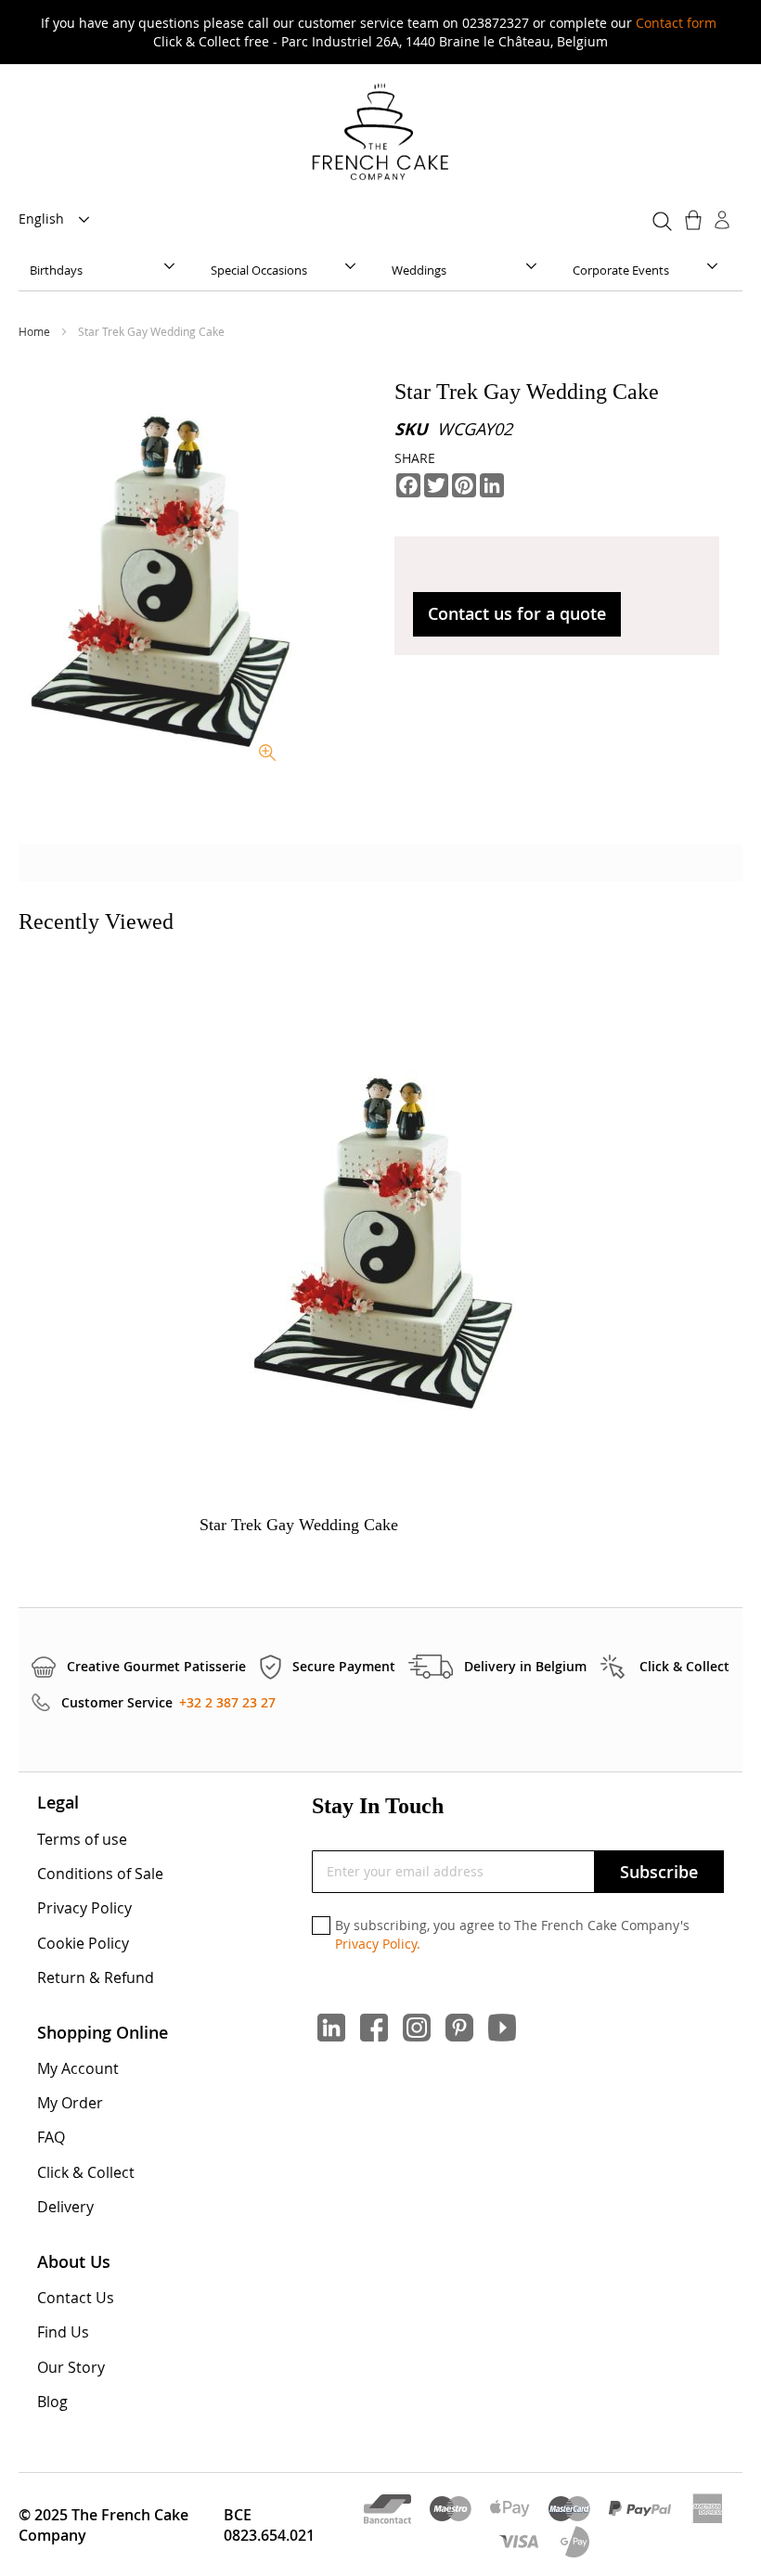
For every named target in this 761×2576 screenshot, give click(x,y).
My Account (78, 2068)
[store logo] (380, 133)
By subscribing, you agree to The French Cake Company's (512, 1934)
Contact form (676, 23)
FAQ (51, 2137)
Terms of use (82, 1839)
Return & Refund (96, 1977)
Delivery (65, 2207)
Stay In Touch (378, 1806)
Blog (52, 2402)
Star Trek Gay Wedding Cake (299, 1525)
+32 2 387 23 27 (227, 1702)
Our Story (71, 2367)
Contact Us (76, 2298)
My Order (70, 2103)
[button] (59, 220)
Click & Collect (86, 2172)
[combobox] (659, 218)
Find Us (63, 2332)
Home (36, 331)
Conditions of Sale (100, 1874)
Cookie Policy (83, 1943)
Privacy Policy (84, 1908)
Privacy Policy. (378, 1944)
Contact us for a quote (517, 613)
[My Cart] (695, 220)
